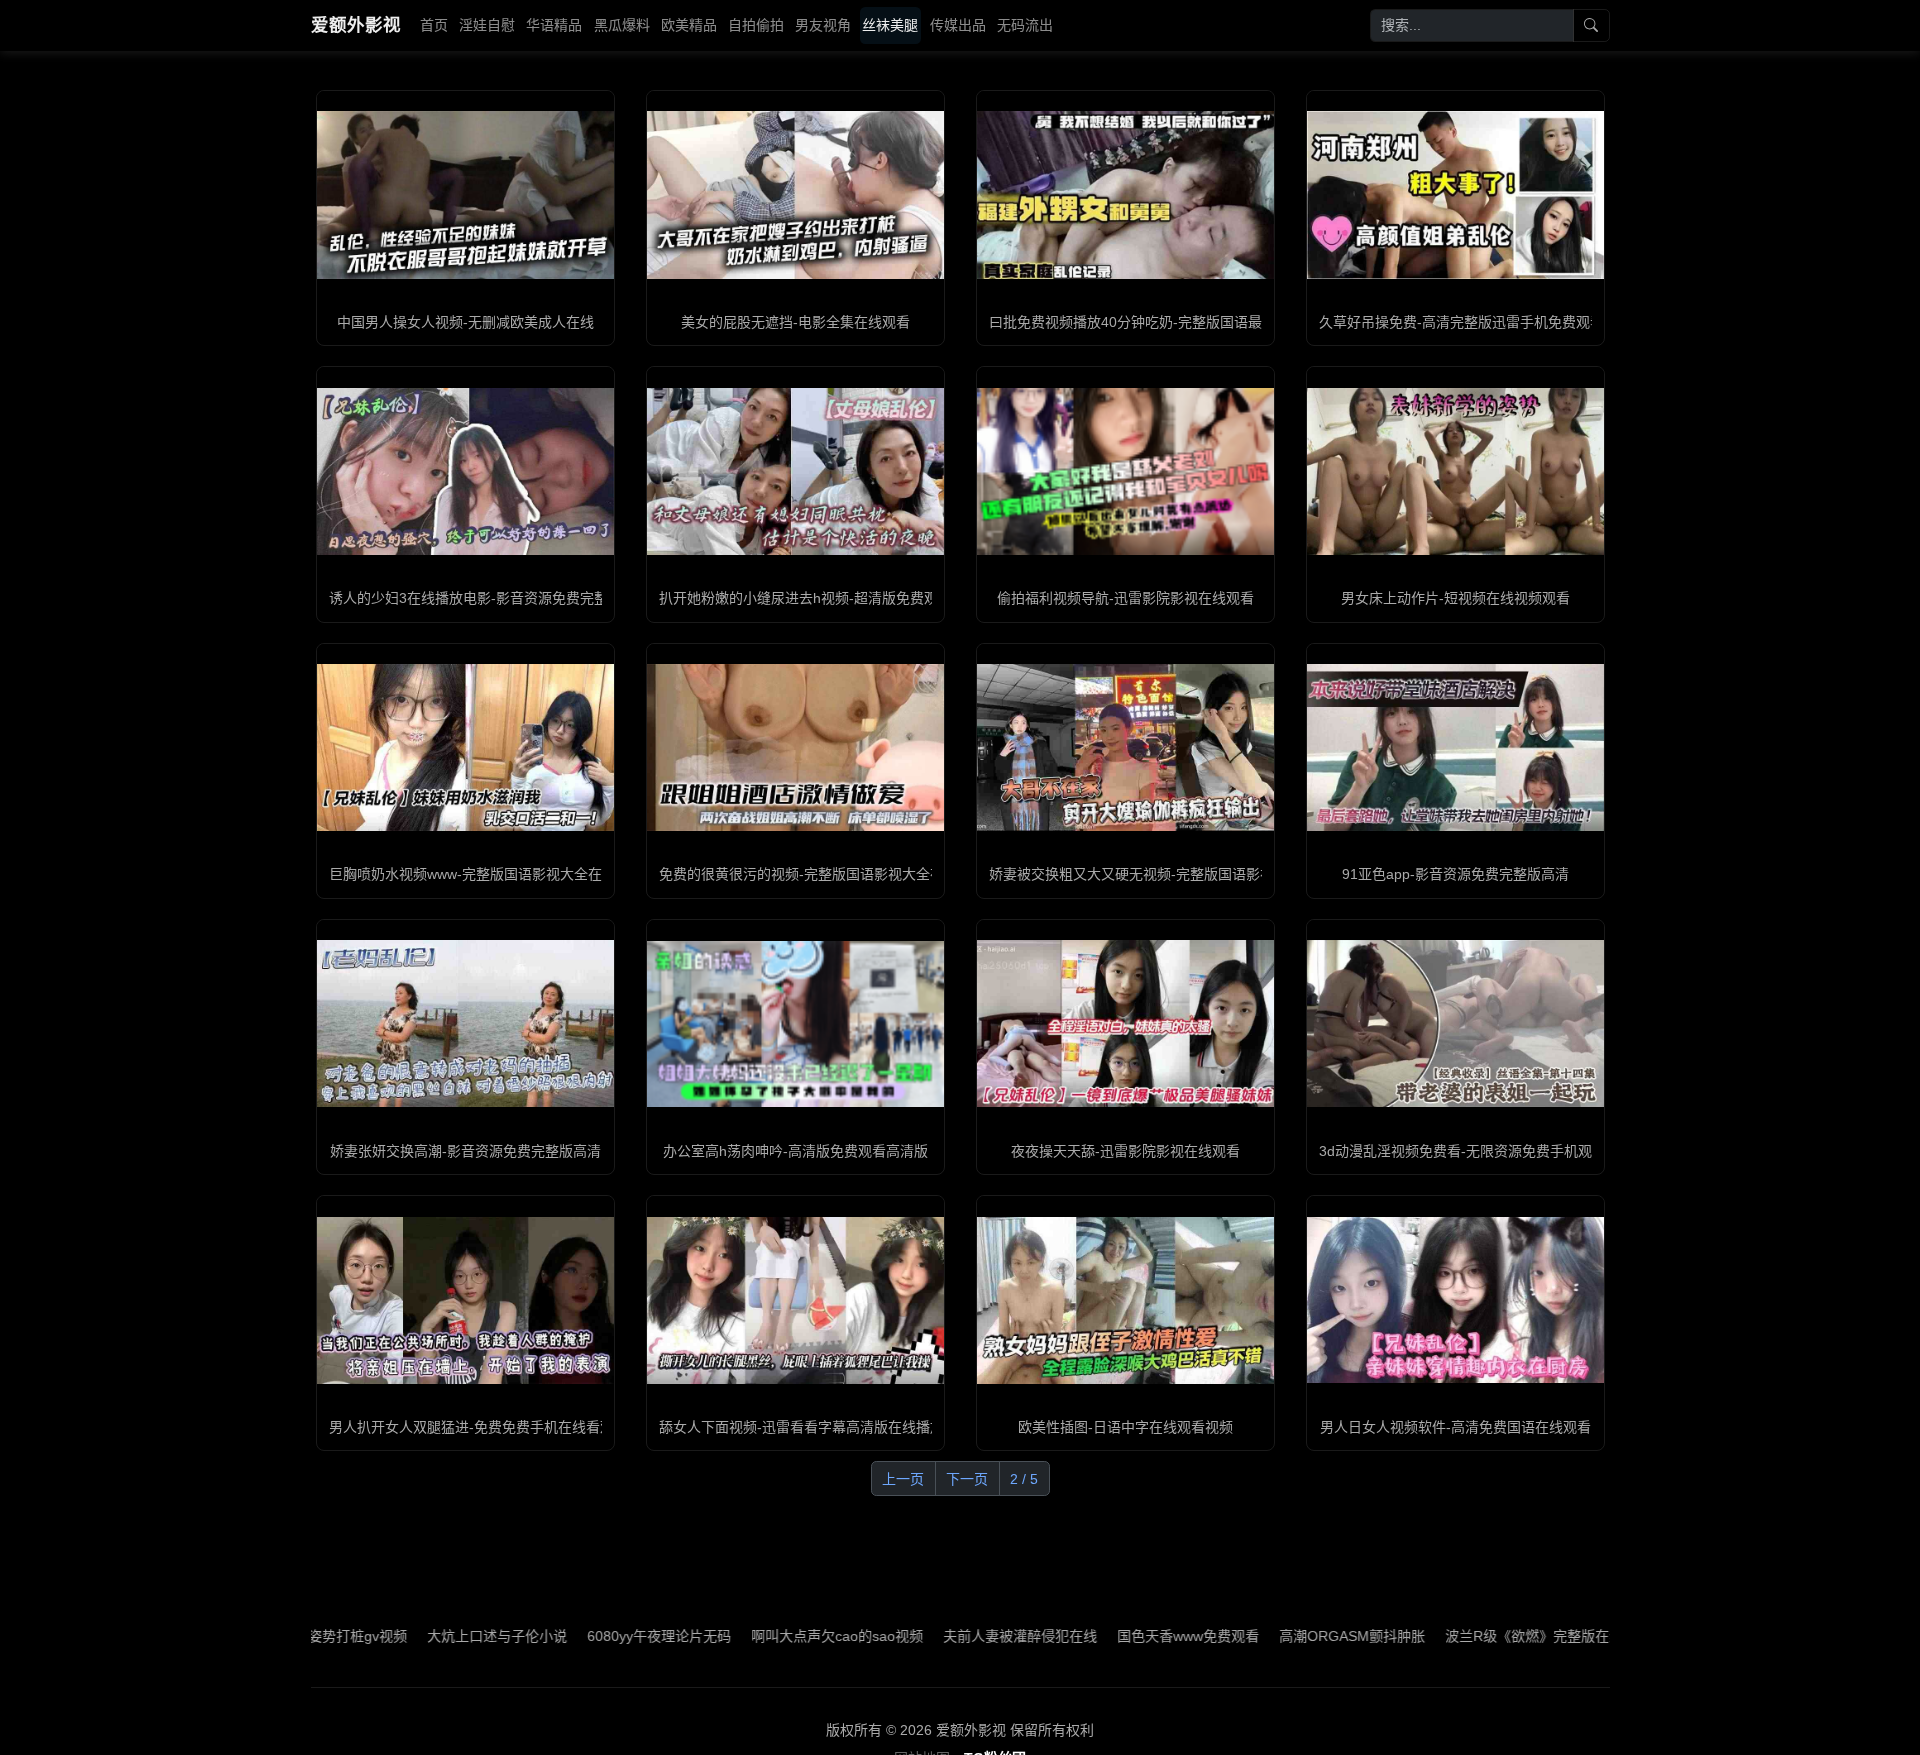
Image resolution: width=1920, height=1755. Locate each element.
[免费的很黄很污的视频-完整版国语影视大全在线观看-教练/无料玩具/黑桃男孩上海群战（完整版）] (795, 747)
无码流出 (1025, 25)
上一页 (903, 1479)
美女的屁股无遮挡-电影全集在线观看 (795, 322)
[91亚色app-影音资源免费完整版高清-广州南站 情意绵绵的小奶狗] (1455, 747)
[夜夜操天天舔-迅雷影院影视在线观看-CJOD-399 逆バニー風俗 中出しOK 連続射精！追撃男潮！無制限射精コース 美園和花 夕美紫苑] (1125, 1023)
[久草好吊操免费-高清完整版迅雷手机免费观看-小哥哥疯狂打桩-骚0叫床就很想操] (1455, 194)
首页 (434, 25)
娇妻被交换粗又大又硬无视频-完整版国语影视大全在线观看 (1173, 874)
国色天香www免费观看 (1102, 1636)
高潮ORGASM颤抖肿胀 (1266, 1636)
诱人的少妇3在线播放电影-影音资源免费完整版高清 (489, 598)
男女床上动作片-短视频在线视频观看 (1455, 598)
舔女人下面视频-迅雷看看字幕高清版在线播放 (801, 1427)
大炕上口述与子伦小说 (411, 1636)
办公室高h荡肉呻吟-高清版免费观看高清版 (795, 1151)
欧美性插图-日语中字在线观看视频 (1125, 1427)
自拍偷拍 (756, 25)
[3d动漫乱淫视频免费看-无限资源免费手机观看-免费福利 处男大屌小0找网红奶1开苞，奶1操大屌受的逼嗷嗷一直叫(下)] (1455, 1023)
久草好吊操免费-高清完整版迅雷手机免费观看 (1461, 322)
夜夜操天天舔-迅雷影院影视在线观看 (1125, 1151)
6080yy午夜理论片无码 (573, 1636)
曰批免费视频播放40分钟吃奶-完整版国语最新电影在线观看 (1174, 322)
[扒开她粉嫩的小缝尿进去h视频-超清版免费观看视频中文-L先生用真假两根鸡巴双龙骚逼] (795, 471)
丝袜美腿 (890, 25)
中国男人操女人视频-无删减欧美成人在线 (465, 322)
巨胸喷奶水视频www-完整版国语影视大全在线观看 (486, 874)
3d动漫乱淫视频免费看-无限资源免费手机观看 (1462, 1151)
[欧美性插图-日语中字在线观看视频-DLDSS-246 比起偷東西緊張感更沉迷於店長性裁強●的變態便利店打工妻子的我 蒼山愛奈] (1125, 1300)
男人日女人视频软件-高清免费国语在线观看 (1455, 1427)
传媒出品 (958, 25)
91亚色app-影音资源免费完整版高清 (1455, 874)
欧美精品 (689, 25)
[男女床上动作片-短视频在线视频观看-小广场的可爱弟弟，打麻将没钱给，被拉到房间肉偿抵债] (1455, 471)
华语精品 (554, 25)
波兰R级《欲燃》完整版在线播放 (1462, 1636)
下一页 (967, 1479)
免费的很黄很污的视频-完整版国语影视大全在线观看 (822, 874)
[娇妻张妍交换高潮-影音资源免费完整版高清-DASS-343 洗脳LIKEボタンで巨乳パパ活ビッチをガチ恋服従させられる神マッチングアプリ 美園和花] (465, 1023)
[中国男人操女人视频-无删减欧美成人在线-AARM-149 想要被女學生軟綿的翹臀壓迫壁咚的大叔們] (465, 194)
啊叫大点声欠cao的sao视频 (751, 1636)
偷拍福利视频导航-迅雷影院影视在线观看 (1125, 598)
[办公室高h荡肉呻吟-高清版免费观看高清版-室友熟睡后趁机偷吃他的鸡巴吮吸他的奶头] (795, 1024)
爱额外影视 (356, 25)
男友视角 (823, 25)
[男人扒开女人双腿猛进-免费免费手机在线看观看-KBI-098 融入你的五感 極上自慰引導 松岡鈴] (465, 1300)
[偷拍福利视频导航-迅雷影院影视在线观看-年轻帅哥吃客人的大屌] (1125, 471)
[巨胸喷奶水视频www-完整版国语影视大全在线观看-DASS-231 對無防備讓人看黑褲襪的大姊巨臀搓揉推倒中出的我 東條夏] (465, 747)
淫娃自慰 (487, 25)
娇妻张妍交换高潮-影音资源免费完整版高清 (465, 1151)
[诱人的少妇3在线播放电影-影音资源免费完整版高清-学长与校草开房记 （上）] (465, 471)
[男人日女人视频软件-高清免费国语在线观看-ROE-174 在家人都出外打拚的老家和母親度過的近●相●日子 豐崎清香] (1455, 1300)
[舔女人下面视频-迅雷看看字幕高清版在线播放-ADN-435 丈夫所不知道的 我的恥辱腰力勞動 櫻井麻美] (795, 1300)
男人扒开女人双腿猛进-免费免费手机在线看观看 (478, 1427)
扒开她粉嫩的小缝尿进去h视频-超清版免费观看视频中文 (833, 598)
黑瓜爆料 (622, 25)
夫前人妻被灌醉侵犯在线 (934, 1636)
